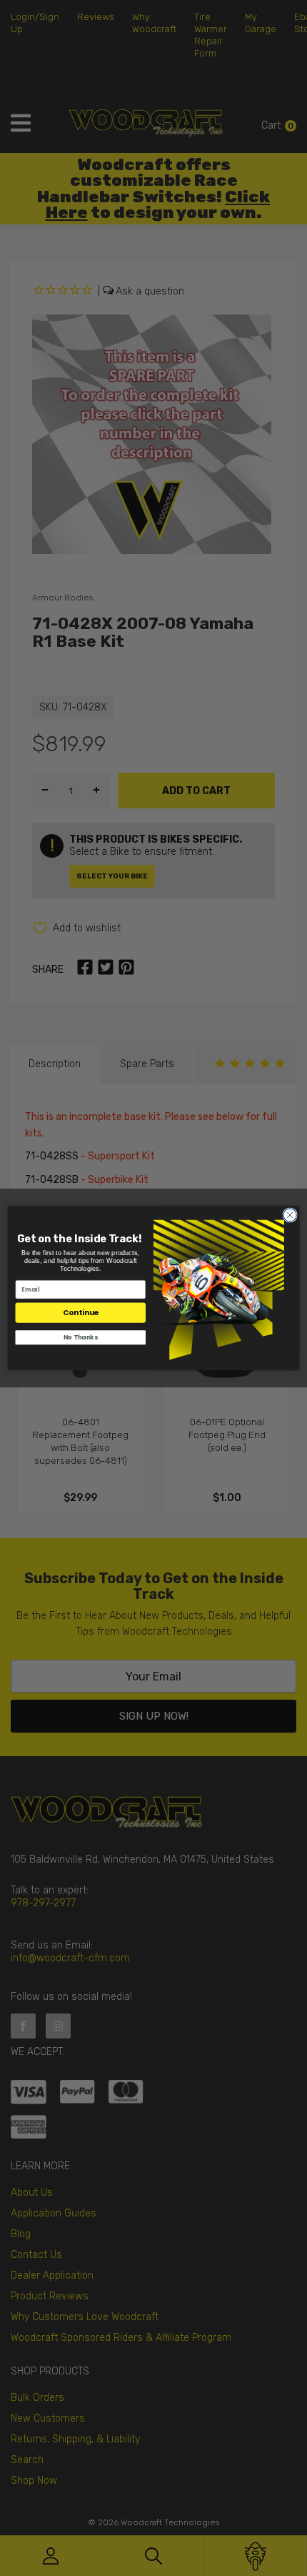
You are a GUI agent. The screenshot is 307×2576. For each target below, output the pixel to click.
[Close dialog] (290, 1215)
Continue (81, 1313)
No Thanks (80, 1337)
